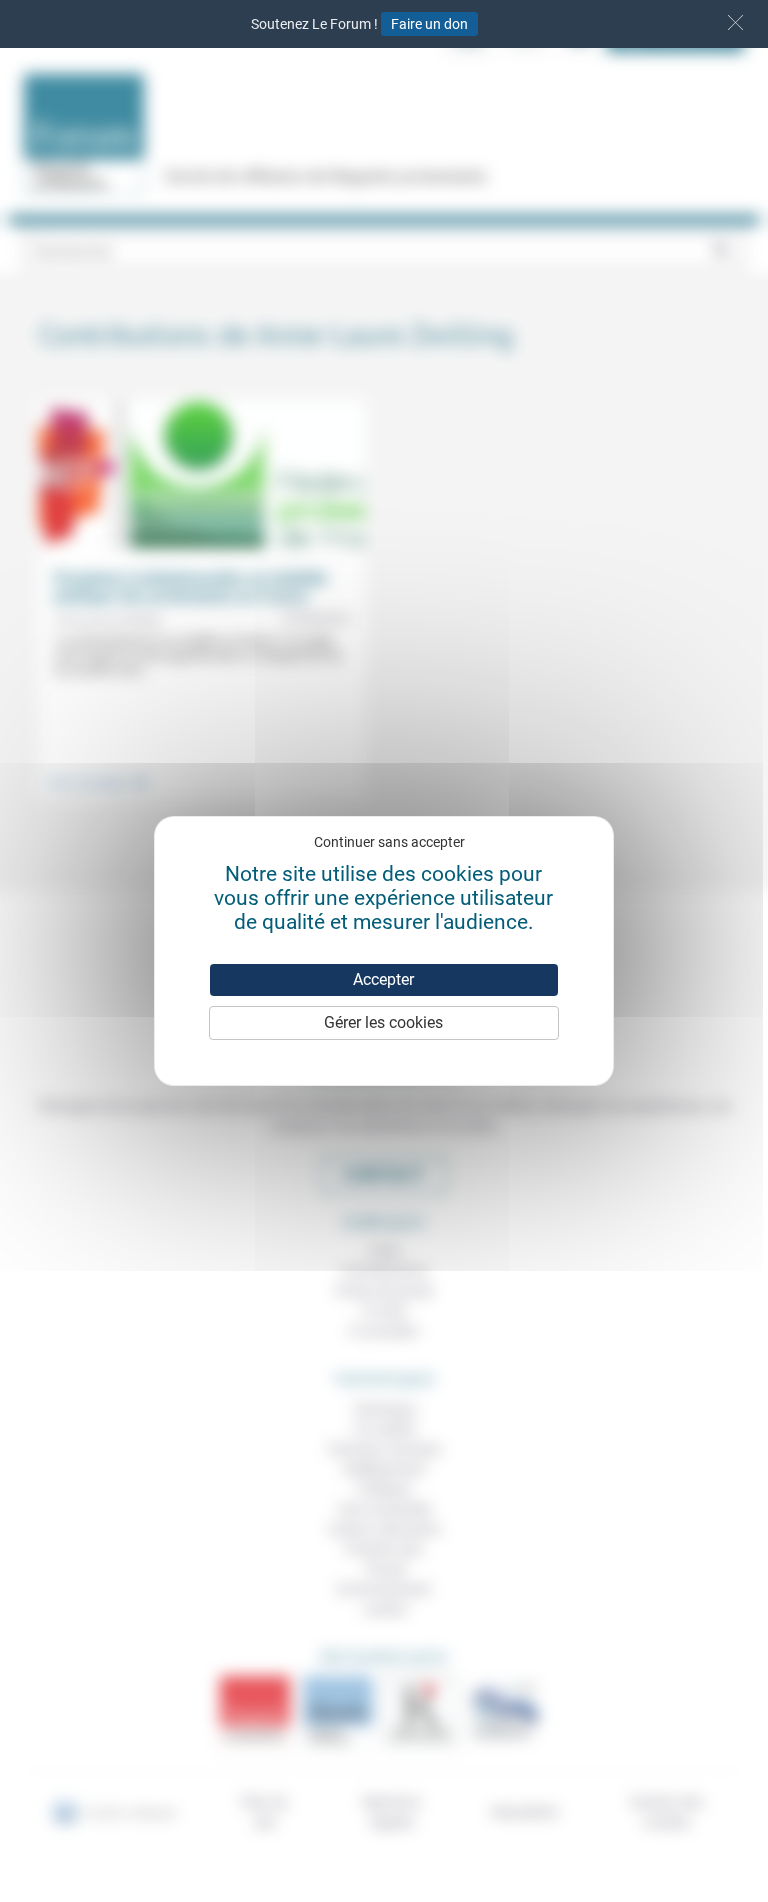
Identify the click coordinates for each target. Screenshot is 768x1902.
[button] (735, 22)
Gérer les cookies (383, 1022)
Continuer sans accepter (389, 842)
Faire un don (429, 24)
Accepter (383, 979)
